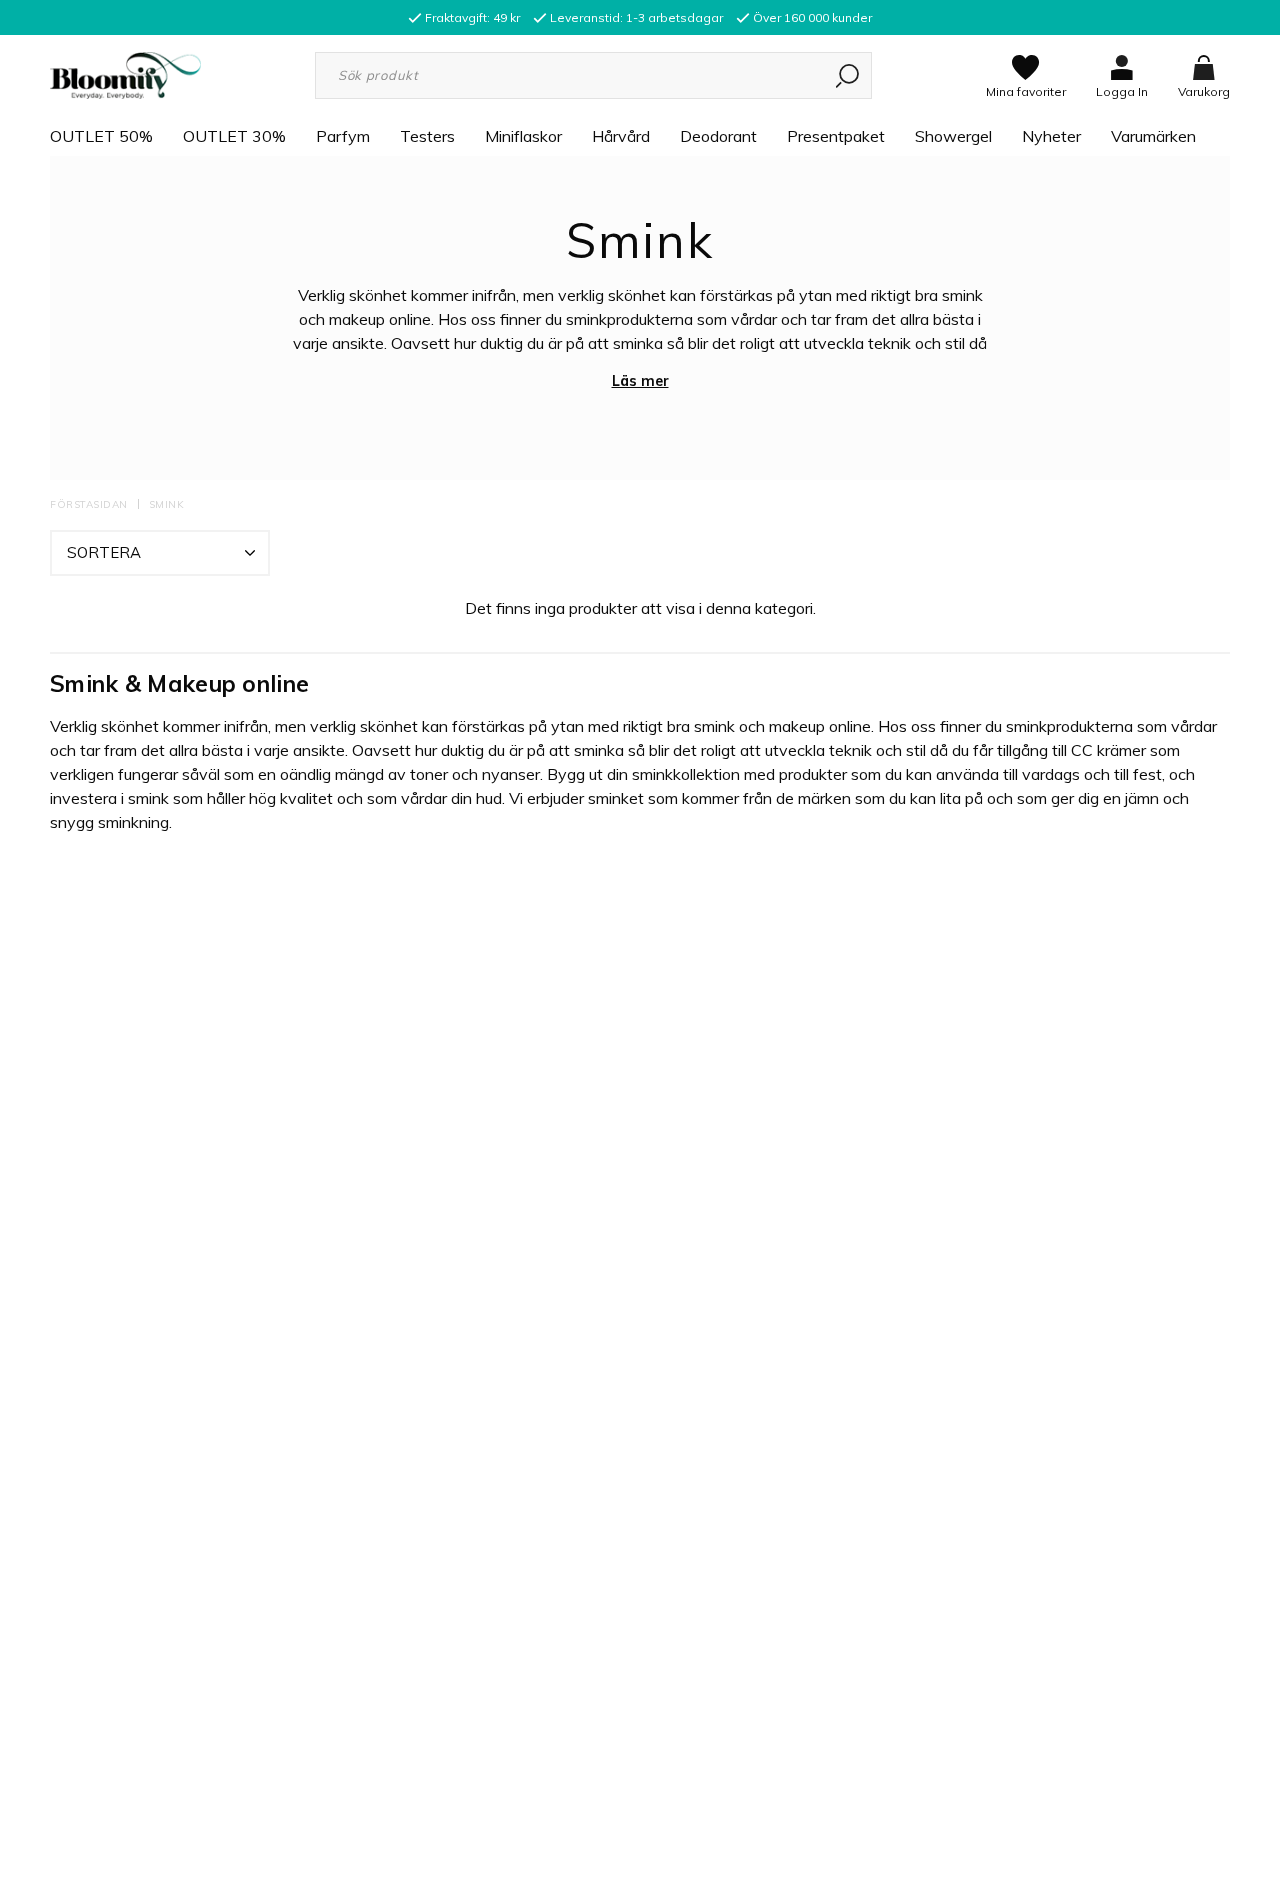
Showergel (953, 136)
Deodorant (718, 136)
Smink (167, 504)
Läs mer (640, 381)
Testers (427, 136)
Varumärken (1153, 136)
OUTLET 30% (234, 136)
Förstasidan (89, 504)
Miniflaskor (523, 136)
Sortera (104, 552)
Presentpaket (836, 136)
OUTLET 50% (101, 136)
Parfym (343, 136)
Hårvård (621, 136)
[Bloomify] (125, 74)
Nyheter (1051, 136)
